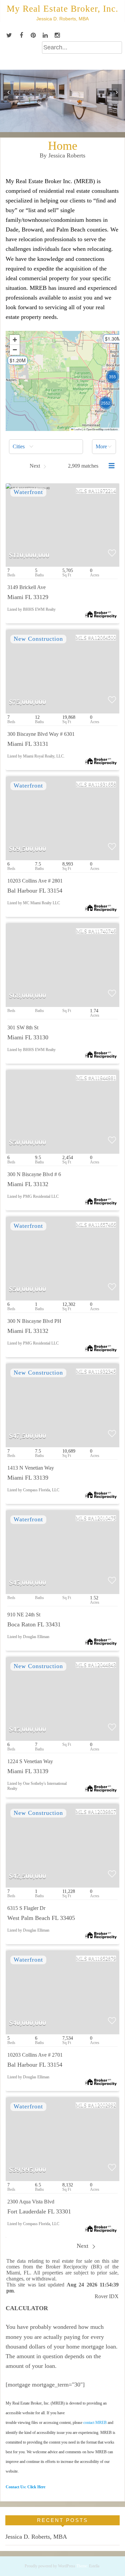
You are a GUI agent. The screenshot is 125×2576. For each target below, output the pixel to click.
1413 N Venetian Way (31, 1468)
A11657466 (103, 1225)
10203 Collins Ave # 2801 (35, 881)
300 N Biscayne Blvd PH (34, 1321)
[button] (14, 363)
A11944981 (103, 1078)
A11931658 (103, 784)
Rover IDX (107, 2296)
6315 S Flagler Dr (26, 1908)
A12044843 (103, 1665)
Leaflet (78, 429)
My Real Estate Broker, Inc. (62, 9)
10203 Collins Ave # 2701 (35, 2055)
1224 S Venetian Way (30, 1761)
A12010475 (103, 1518)
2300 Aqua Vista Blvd (31, 2202)
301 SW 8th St (23, 1027)
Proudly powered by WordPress (50, 2566)
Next (83, 2246)
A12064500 (103, 638)
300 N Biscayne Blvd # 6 (34, 1174)
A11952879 (103, 1958)
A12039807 (103, 1812)
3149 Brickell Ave (26, 587)
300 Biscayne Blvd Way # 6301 (41, 734)
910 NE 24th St (24, 1615)
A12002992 (103, 2105)
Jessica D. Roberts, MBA (36, 2537)
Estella (94, 2566)
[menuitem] (46, 447)
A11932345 (103, 1371)
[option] (62, 101)
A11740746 (103, 931)
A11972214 (103, 491)
